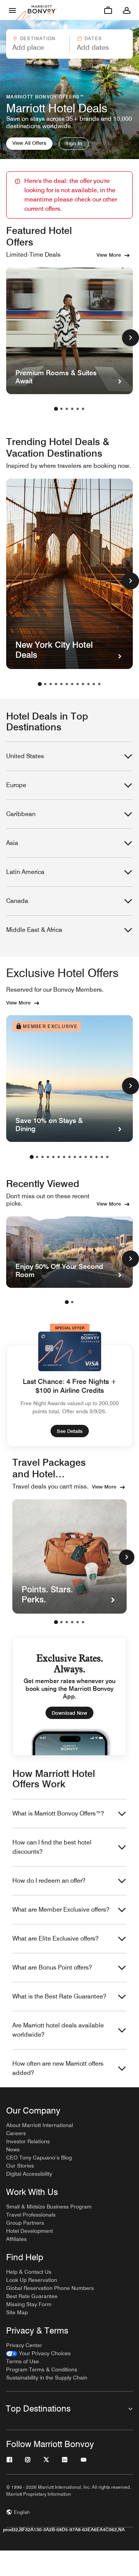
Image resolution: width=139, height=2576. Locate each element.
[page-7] (72, 684)
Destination (38, 38)
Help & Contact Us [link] (29, 2272)
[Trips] (108, 10)
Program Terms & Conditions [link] (42, 2369)
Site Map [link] (17, 2312)
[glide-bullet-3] (72, 1622)
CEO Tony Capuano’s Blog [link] (39, 2158)
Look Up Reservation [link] (32, 2280)
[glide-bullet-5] (83, 1622)
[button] (37, 44)
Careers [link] (16, 2133)
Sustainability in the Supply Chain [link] (47, 2378)
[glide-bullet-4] (78, 1622)
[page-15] (107, 1157)
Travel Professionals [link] (31, 2215)
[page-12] (99, 684)
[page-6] (83, 409)
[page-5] (78, 409)
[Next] (127, 1557)
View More (109, 255)
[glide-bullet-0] (56, 1622)
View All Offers (29, 143)
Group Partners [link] (25, 2223)
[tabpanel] (69, 44)
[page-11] (94, 684)
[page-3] (67, 409)
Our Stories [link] (20, 2166)
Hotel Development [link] (30, 2231)
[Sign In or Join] (127, 10)
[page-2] (61, 409)
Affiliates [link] (16, 2239)
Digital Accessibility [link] (29, 2174)
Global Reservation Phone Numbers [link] (50, 2288)
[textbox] (37, 47)
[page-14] (102, 1157)
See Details (70, 1431)
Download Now (69, 1713)
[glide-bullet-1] (61, 1622)
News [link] (13, 2149)
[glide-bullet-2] (67, 1622)
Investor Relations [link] (28, 2141)
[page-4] (72, 409)
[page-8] (78, 684)
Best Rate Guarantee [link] (32, 2296)
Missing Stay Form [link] (29, 2304)
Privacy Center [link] (24, 2345)
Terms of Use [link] (23, 2361)
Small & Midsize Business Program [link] (49, 2207)
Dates (93, 38)
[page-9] (83, 684)
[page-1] (56, 409)
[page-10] (88, 684)
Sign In (74, 143)
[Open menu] (12, 10)
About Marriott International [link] (40, 2125)
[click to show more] (131, 338)
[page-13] (97, 1157)
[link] (38, 2353)
